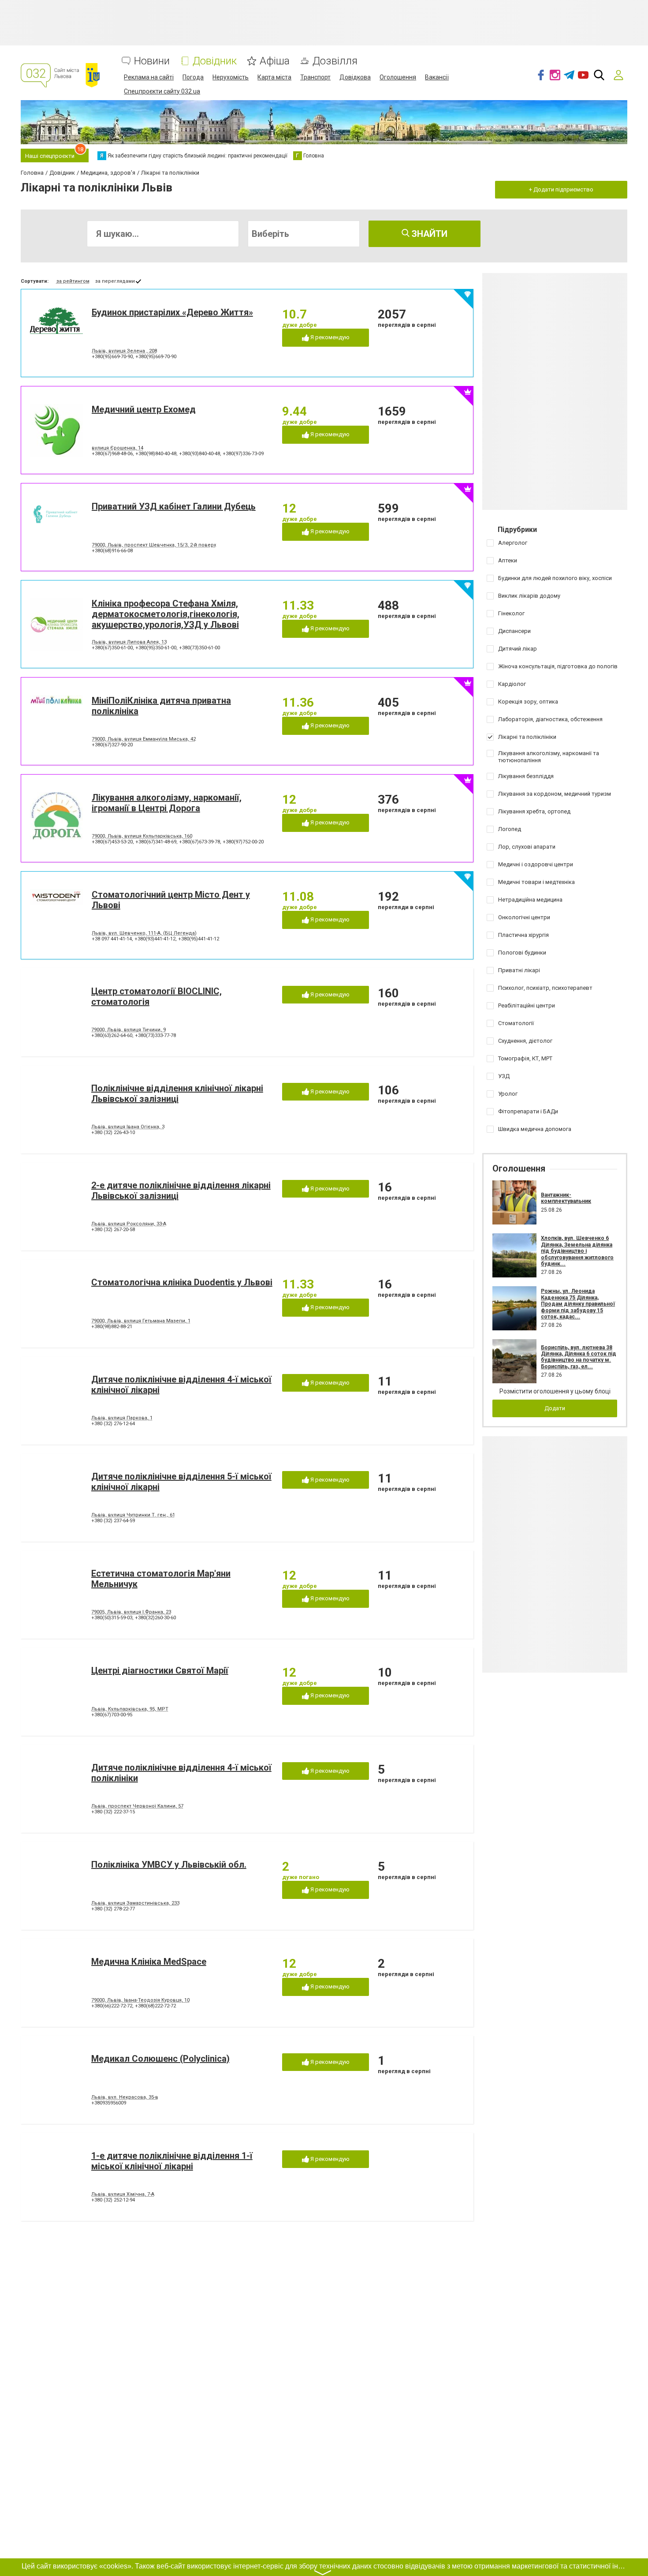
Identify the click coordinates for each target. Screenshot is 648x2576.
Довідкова (355, 77)
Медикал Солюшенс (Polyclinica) (160, 2059)
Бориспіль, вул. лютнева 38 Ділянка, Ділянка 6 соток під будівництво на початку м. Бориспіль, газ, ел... (579, 1357)
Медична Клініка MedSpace (149, 1962)
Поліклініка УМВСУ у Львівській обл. (169, 1865)
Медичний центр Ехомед (144, 409)
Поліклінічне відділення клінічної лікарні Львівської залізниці (177, 1093)
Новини (152, 61)
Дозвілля (335, 61)
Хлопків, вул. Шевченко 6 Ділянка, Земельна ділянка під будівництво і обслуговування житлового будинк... (577, 1251)
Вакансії (437, 77)
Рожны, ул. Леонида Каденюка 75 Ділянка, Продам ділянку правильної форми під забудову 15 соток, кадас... (578, 1304)
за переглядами (115, 281)
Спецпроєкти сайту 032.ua (162, 91)
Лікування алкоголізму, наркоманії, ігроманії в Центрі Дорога (167, 803)
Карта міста (274, 77)
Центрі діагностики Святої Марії (160, 1670)
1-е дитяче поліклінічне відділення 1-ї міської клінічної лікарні (172, 2161)
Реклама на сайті (149, 77)
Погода (193, 77)
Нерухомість (231, 77)
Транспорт (315, 77)
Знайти (428, 234)
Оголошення (398, 77)
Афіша (275, 61)
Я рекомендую (329, 337)
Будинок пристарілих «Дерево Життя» (172, 312)
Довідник (215, 61)
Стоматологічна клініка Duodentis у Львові (182, 1282)
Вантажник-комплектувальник (566, 1198)
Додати (555, 1408)
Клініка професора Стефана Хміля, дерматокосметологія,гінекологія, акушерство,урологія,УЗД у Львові (166, 614)
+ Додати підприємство (561, 189)
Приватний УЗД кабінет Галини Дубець (174, 506)
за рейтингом (73, 281)
